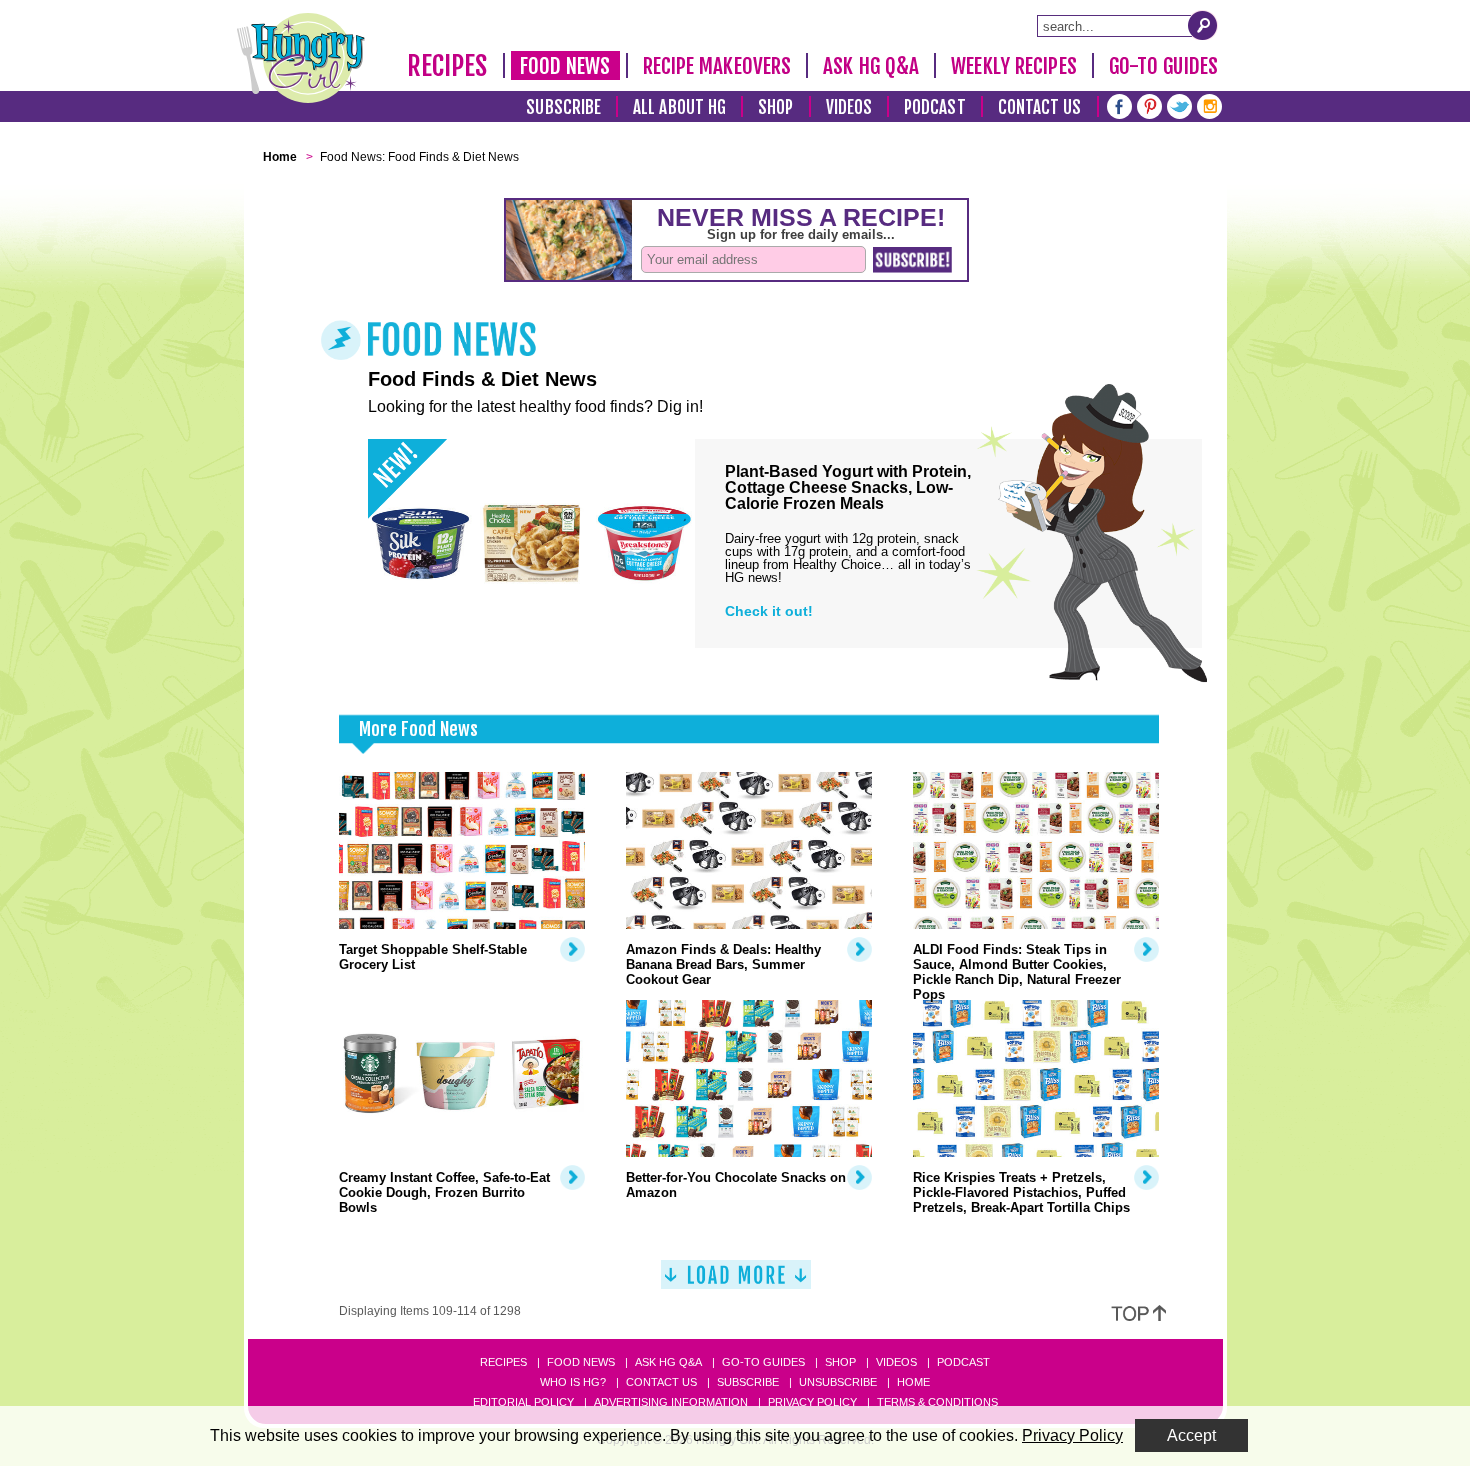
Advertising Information (671, 1402)
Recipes (447, 66)
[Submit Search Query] (1203, 25)
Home (913, 1382)
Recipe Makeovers (717, 66)
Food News (565, 66)
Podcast (935, 107)
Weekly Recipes (1013, 66)
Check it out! (769, 611)
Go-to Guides (763, 1362)
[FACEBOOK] (1119, 104)
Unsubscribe (838, 1382)
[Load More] (736, 1282)
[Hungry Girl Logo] (301, 58)
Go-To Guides (1163, 66)
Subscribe (563, 107)
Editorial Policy (523, 1402)
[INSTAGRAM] (1209, 104)
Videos (849, 107)
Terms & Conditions (937, 1402)
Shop (775, 107)
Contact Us (1040, 107)
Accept (1191, 1435)
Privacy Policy (812, 1402)
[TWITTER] (1179, 104)
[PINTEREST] (1149, 104)
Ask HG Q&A (871, 66)
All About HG (679, 107)
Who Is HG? (573, 1382)
